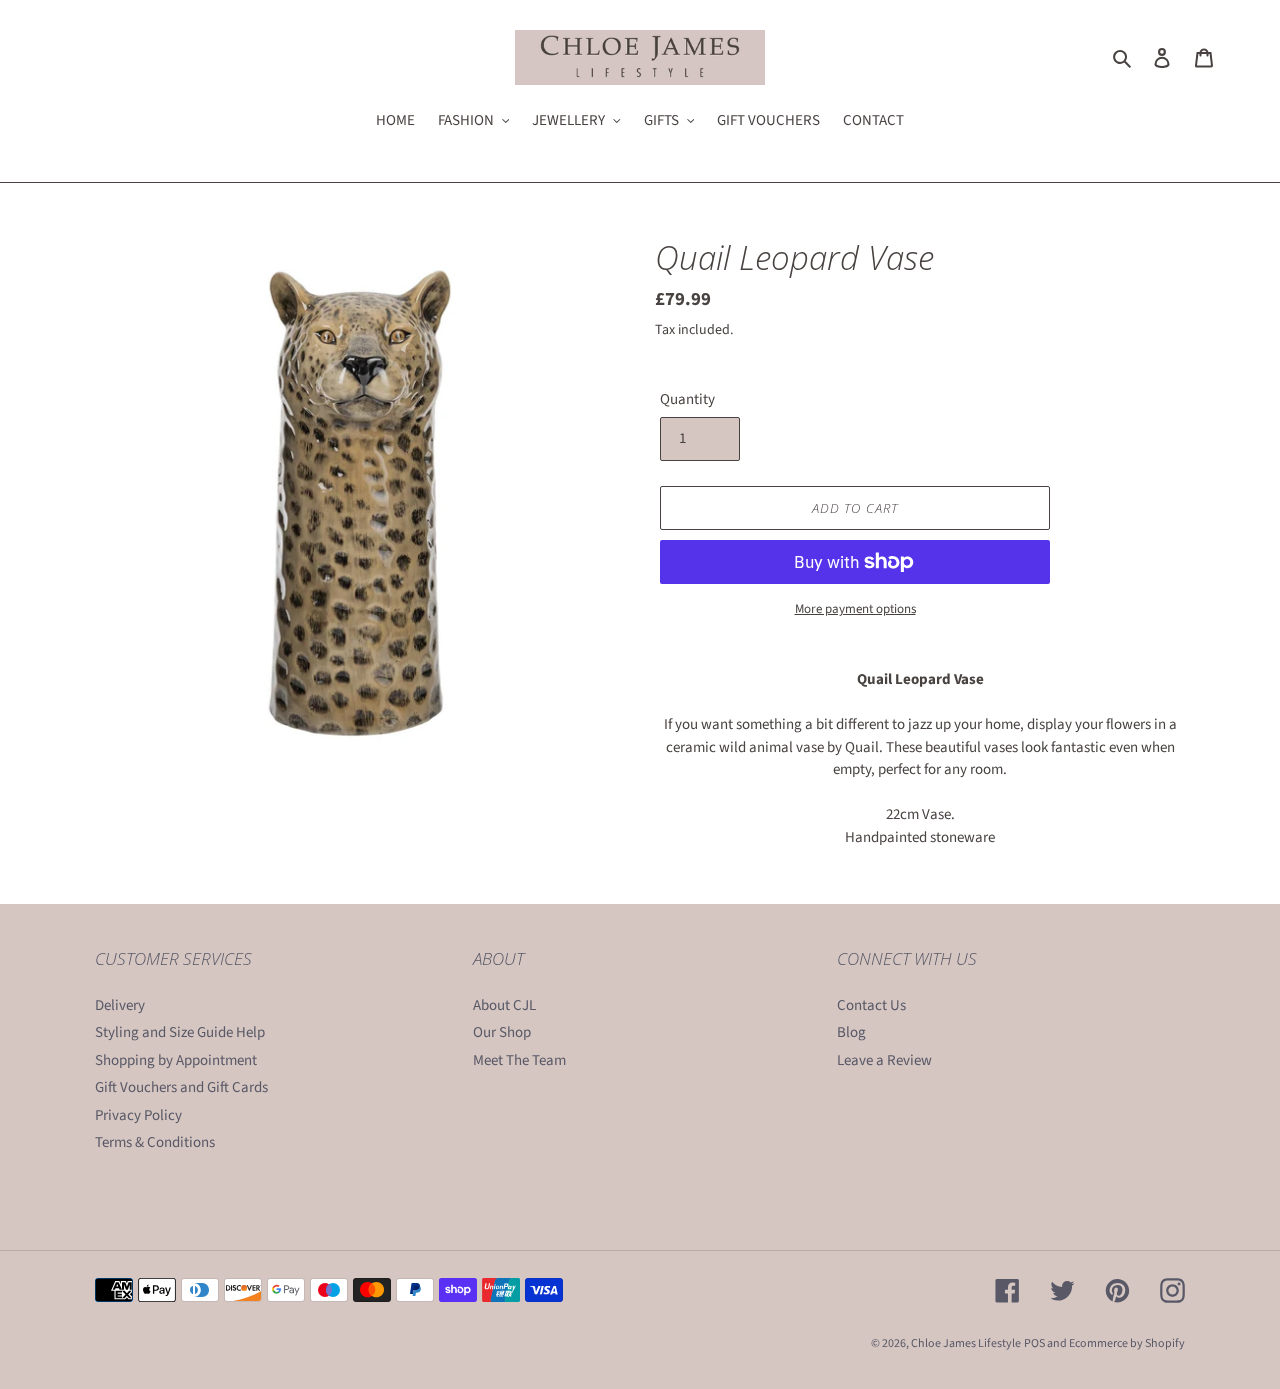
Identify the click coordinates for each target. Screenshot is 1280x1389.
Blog (851, 1032)
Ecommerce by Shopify (1127, 1343)
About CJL (504, 1005)
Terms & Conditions (155, 1142)
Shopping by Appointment (176, 1060)
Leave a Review (884, 1060)
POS (1034, 1343)
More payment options (855, 609)
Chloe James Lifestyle (966, 1343)
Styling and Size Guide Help (180, 1032)
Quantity (687, 399)
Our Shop (502, 1032)
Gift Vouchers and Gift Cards (181, 1087)
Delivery (120, 1005)
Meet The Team (519, 1060)
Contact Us (871, 1005)
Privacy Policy (138, 1115)
